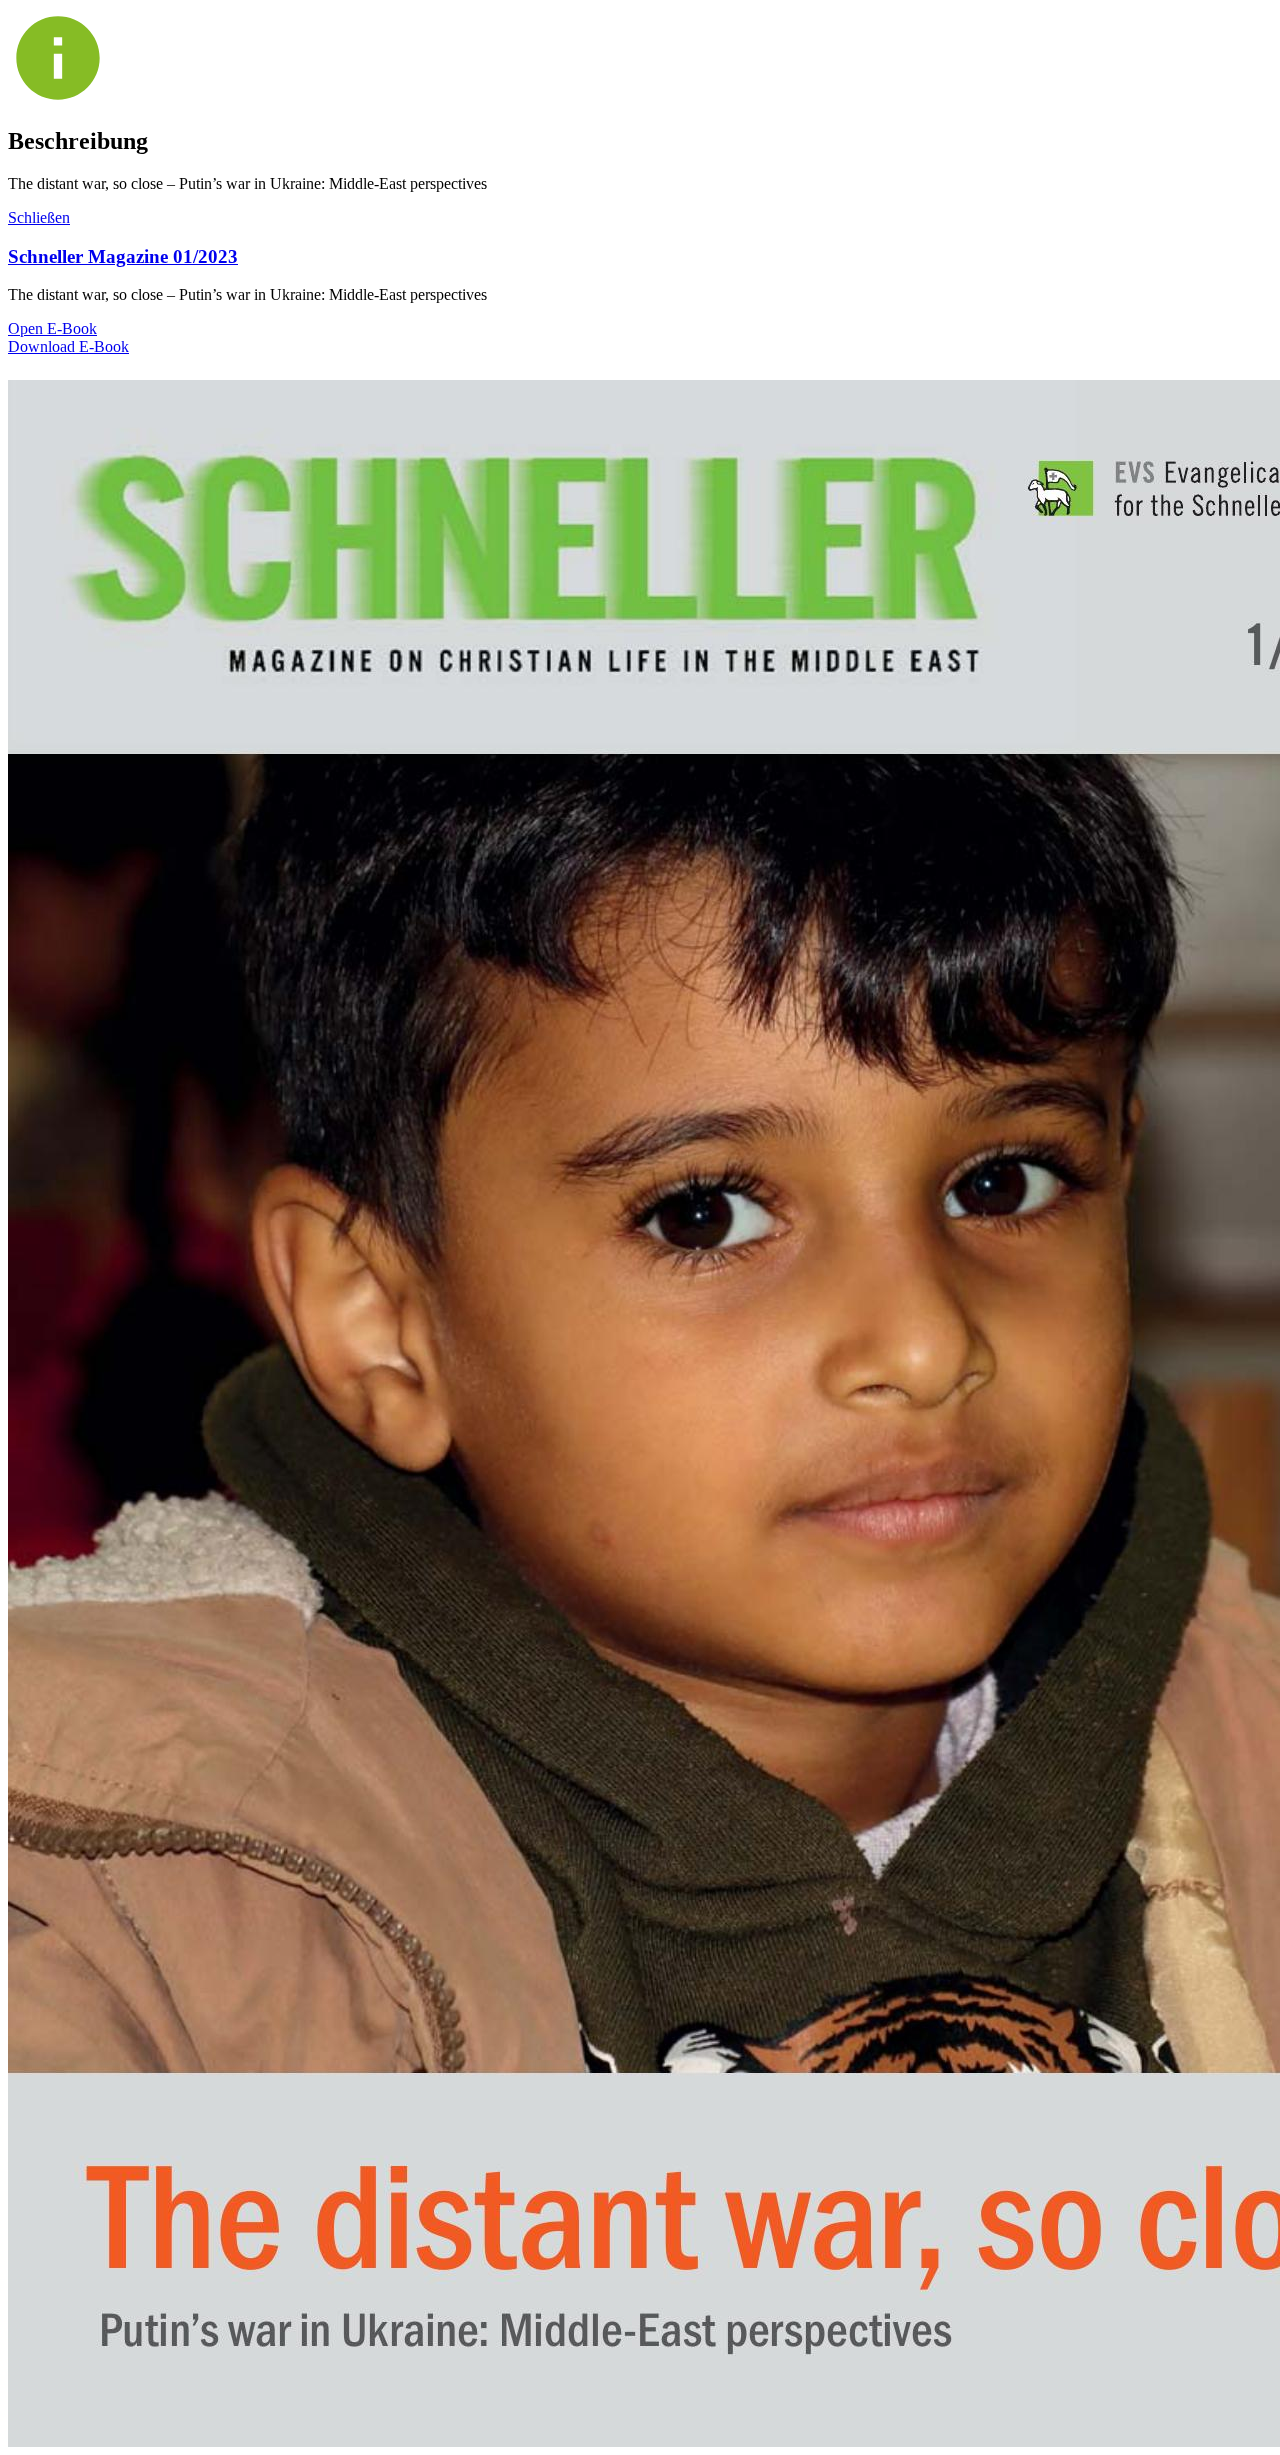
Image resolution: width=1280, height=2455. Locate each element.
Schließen (39, 217)
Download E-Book (68, 346)
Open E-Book (52, 328)
